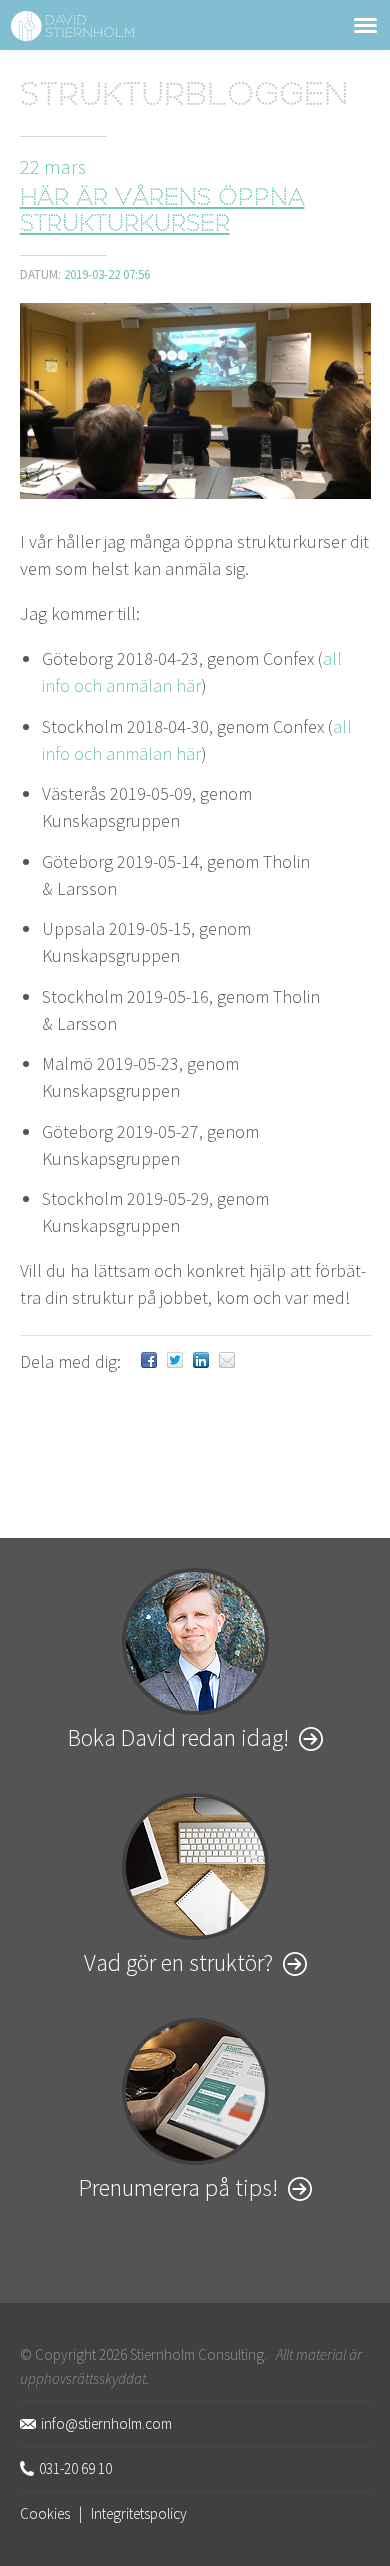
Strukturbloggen (184, 97)
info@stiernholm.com (106, 2423)
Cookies (45, 2513)
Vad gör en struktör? (178, 1962)
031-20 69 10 (75, 2468)
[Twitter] (175, 1361)
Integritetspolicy (139, 2513)
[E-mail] (227, 1361)
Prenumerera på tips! (178, 2187)
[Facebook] (149, 1361)
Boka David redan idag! (178, 1737)
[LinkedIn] (201, 1361)
